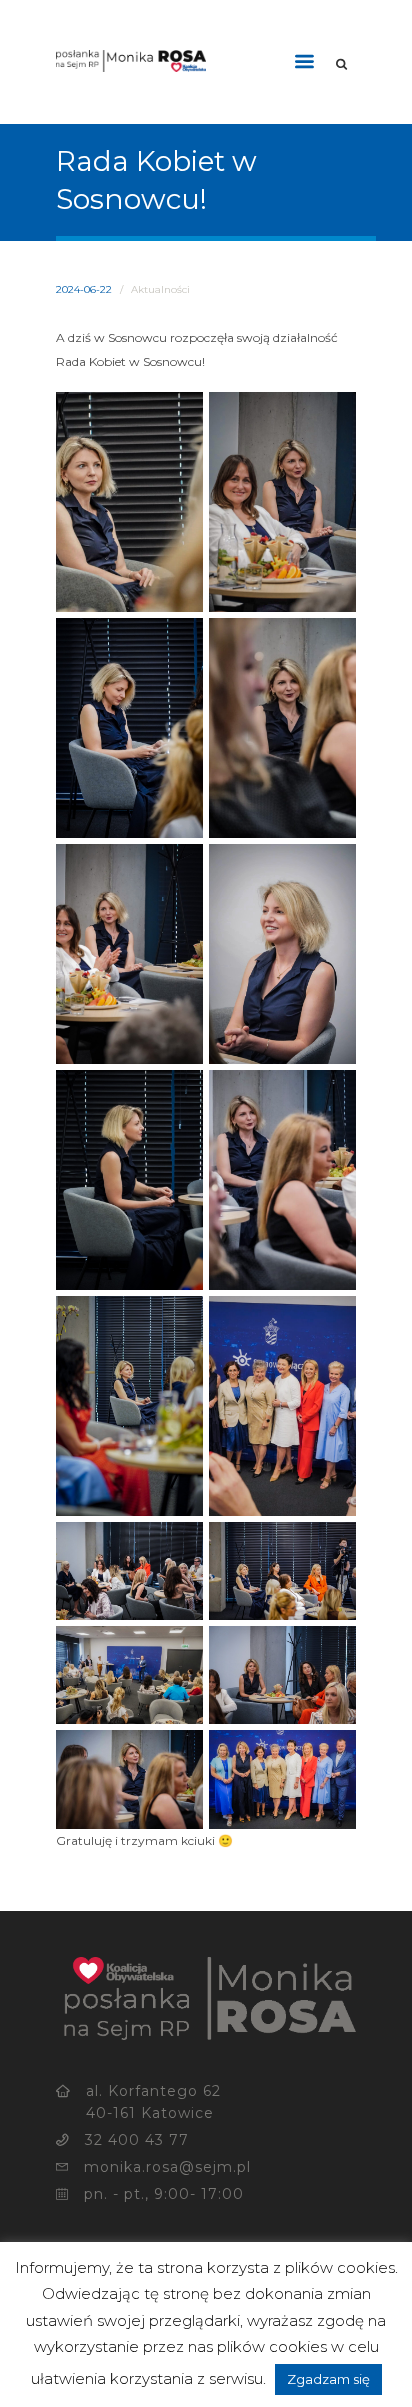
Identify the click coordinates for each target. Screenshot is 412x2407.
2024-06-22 (84, 289)
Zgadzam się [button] (328, 2379)
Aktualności (160, 289)
